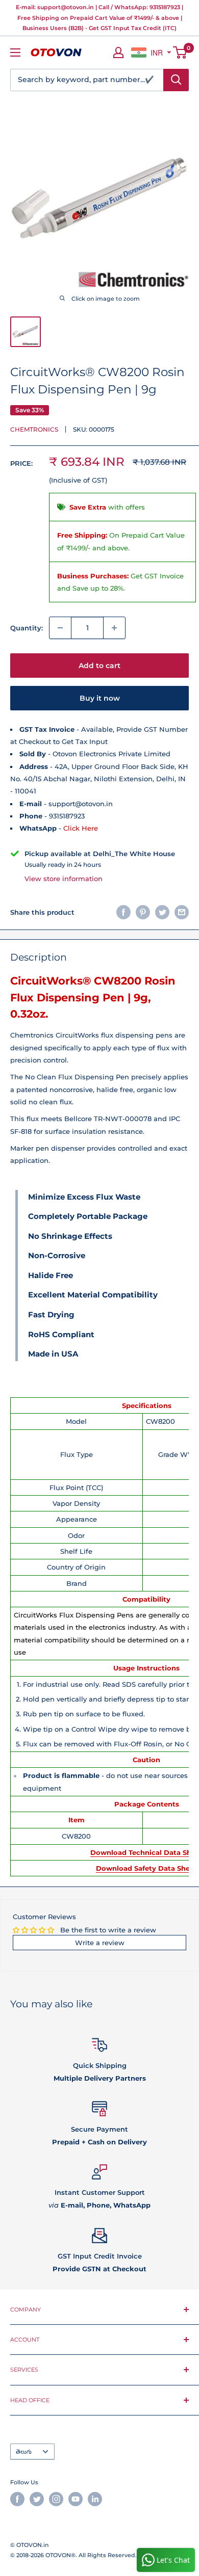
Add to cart (99, 666)
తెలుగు (24, 2452)
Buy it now (100, 698)
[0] (180, 52)
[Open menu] (15, 52)
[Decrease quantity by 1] (60, 628)
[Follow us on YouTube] (76, 2499)
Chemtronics (34, 429)
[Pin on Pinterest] (143, 912)
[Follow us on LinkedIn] (95, 2499)
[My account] (118, 52)
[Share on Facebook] (123, 912)
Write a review (100, 1943)
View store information (64, 879)
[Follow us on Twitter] (37, 2499)
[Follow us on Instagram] (56, 2499)
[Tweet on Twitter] (162, 912)
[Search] (176, 80)
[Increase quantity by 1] (114, 628)
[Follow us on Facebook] (17, 2499)
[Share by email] (182, 912)
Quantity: (27, 628)
